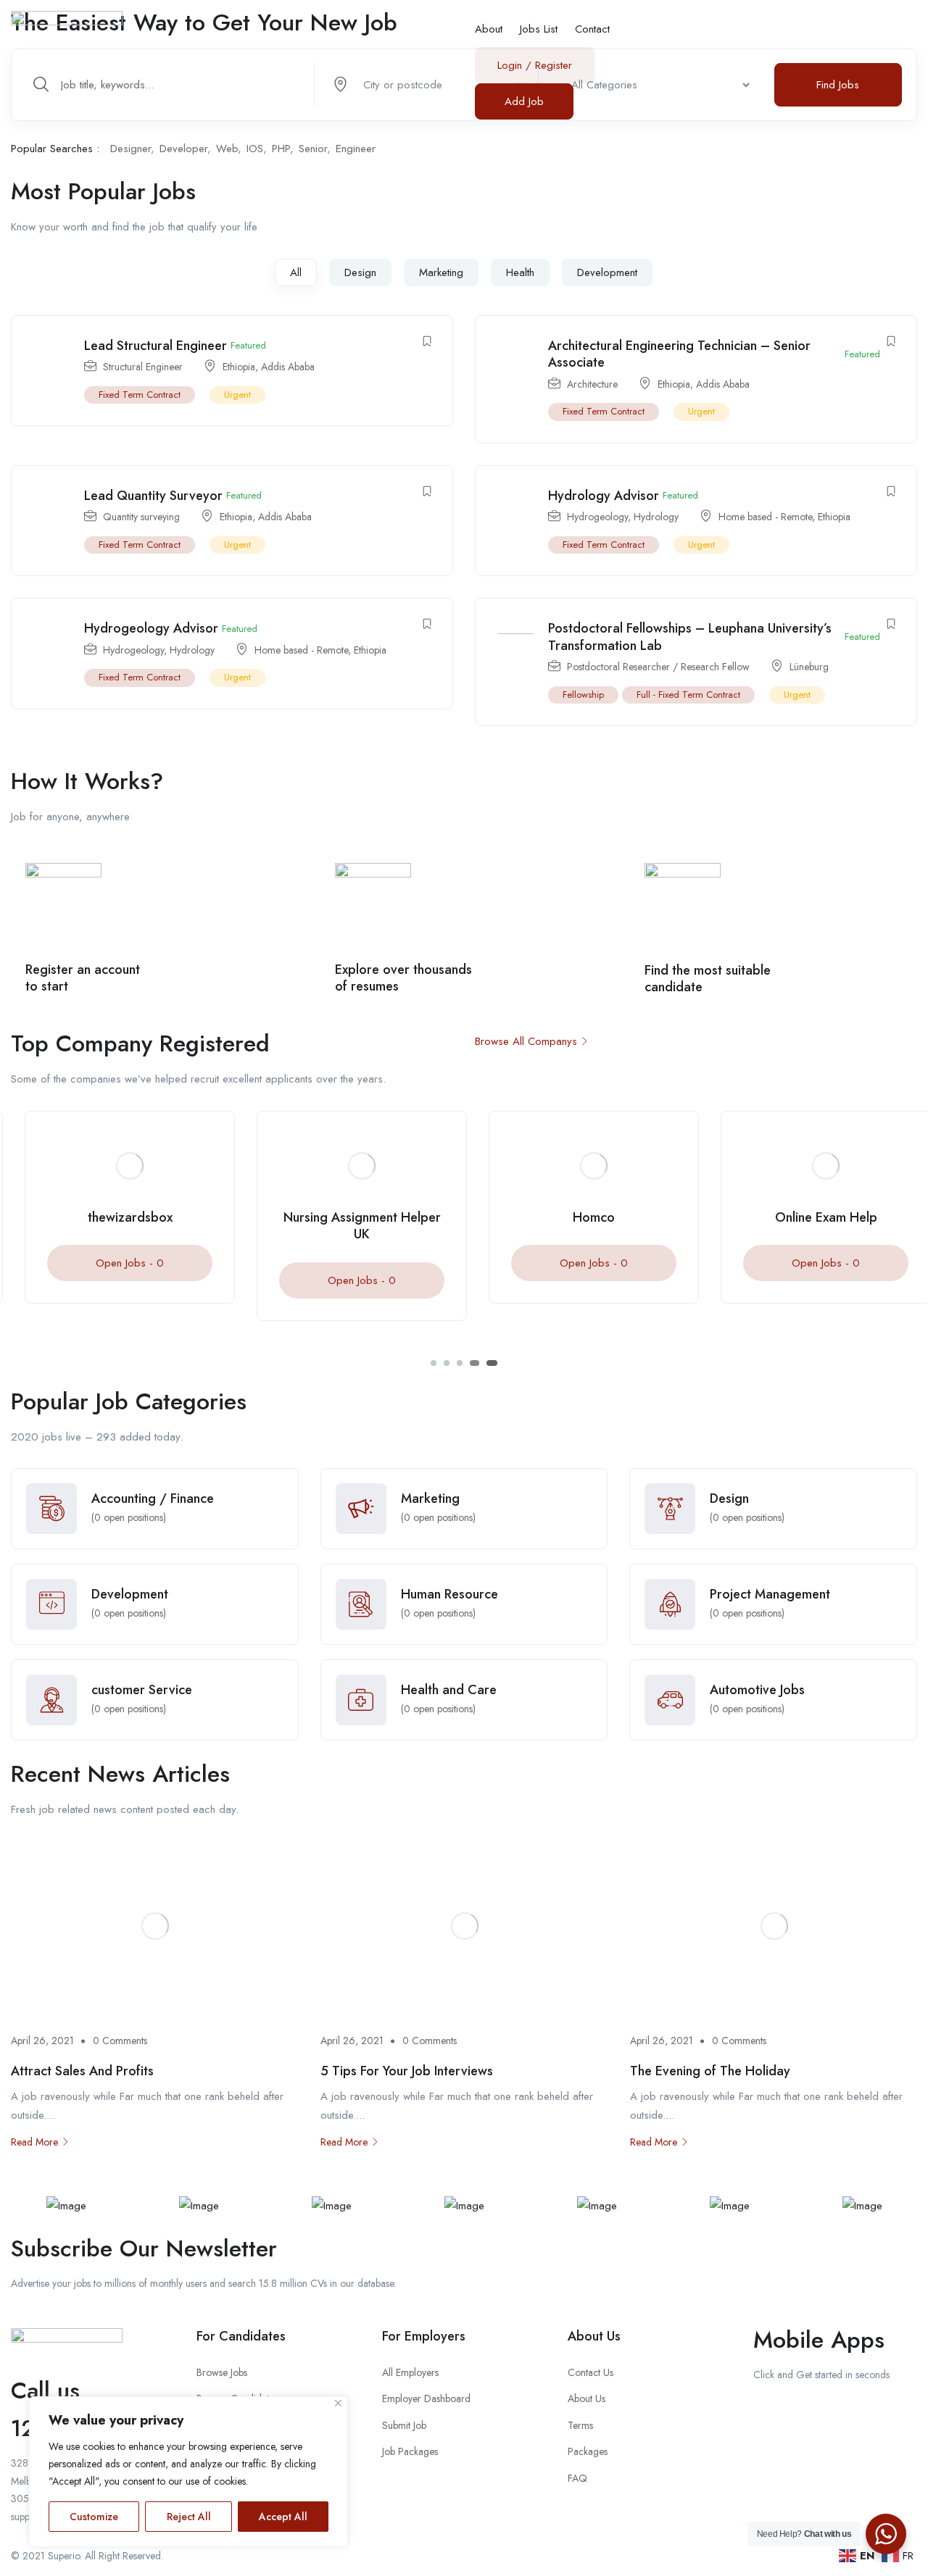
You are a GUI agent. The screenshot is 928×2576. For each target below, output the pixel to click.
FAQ (577, 2478)
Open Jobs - (116, 1263)
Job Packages (410, 2451)
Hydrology (656, 517)
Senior (313, 149)
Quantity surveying (141, 517)
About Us (587, 2398)
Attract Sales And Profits (82, 2071)
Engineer (356, 149)
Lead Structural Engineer (156, 346)
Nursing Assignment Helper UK (348, 1226)
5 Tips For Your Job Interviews (407, 2071)
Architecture (592, 384)
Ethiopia (239, 367)
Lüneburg (809, 667)
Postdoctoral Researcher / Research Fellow (658, 667)
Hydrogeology (597, 517)
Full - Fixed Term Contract (688, 695)
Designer (130, 149)
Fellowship (583, 695)
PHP (281, 149)
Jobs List (539, 29)
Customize (94, 2517)
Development (607, 272)
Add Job (524, 101)
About (489, 29)
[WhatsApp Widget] (886, 2534)
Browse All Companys (526, 1041)
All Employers (410, 2372)
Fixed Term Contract (140, 395)
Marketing (441, 272)
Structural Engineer (143, 367)
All (296, 272)
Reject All (189, 2517)
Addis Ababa (288, 367)
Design (360, 272)
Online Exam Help (812, 1217)
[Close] (338, 2403)
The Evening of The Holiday (710, 2071)
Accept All (283, 2517)
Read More (34, 2142)
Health (520, 272)
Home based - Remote (765, 517)
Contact (592, 29)
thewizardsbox (116, 1217)
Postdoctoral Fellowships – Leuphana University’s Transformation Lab (690, 637)
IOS (255, 149)
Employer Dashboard (426, 2398)
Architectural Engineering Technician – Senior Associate (679, 354)
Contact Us (591, 2372)
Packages (588, 2451)
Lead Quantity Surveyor (153, 496)
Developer (183, 149)
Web (227, 149)
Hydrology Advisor (604, 496)
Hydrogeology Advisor (151, 628)
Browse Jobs (222, 2372)
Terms (580, 2425)
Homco (580, 1217)
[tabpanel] (116, 1218)
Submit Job (404, 2425)
